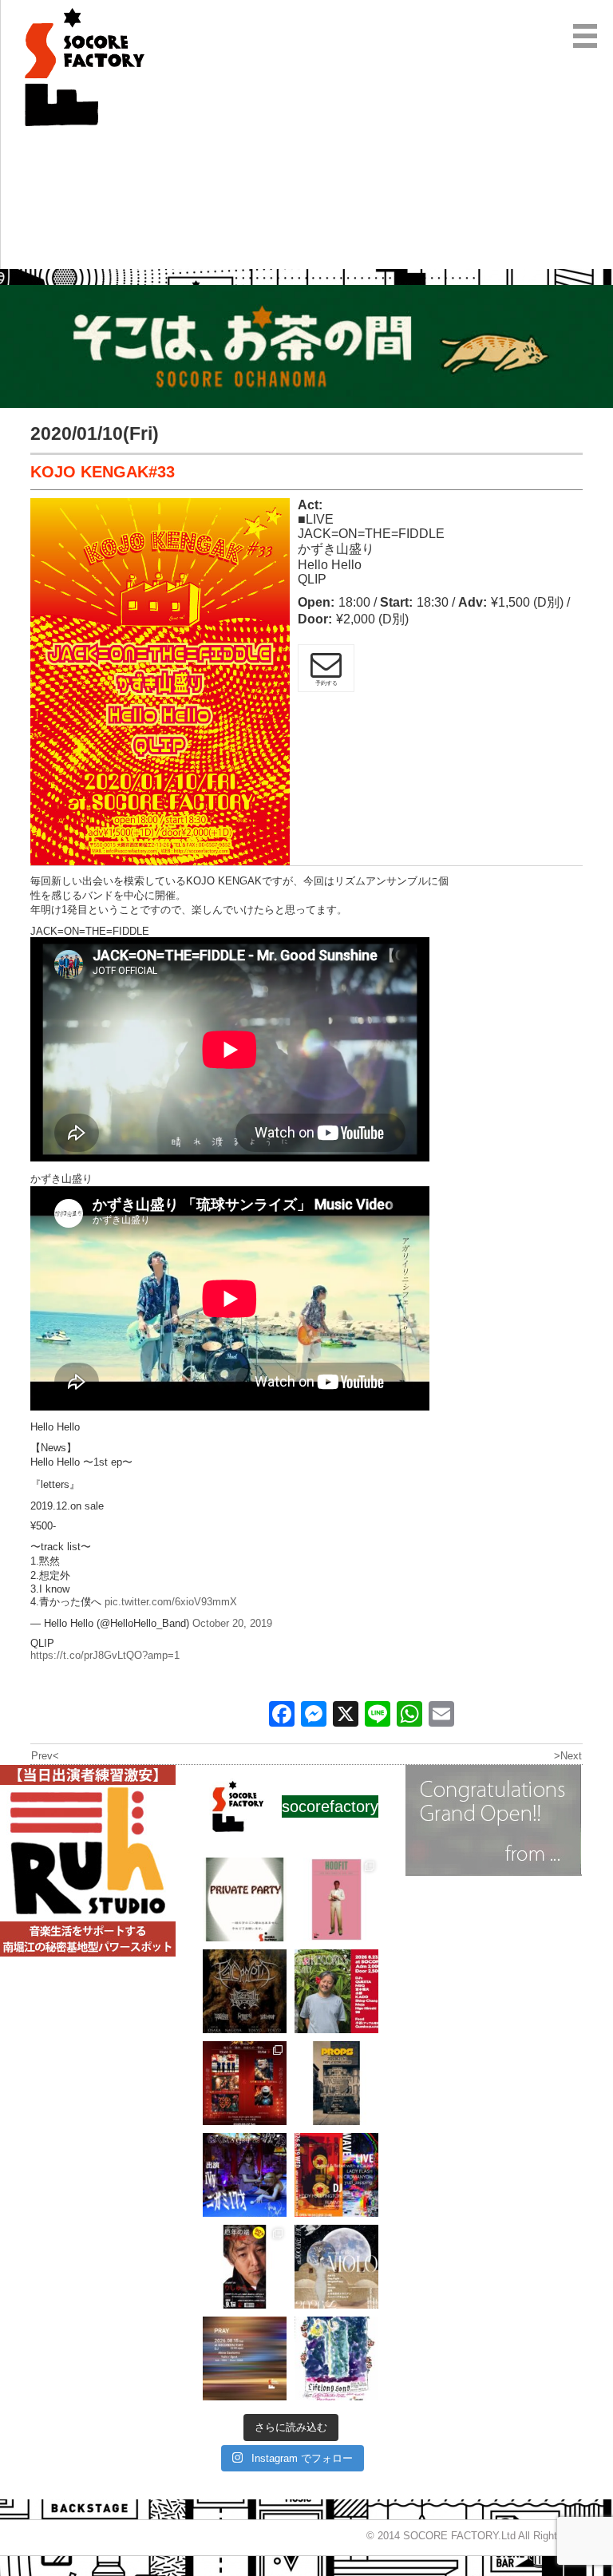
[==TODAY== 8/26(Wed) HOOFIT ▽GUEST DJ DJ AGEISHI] (336, 1899)
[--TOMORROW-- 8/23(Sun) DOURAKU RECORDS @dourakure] (336, 1991)
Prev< (45, 1756)
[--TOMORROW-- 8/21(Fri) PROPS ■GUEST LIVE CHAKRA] (336, 2083)
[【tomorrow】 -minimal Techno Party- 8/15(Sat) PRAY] (245, 2358)
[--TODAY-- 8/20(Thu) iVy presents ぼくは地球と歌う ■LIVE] (245, 2175)
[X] (346, 1716)
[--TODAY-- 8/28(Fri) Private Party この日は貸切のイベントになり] (245, 1899)
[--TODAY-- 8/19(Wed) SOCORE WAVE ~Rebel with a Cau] (336, 2175)
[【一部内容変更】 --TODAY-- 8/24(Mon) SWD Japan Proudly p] (245, 1991)
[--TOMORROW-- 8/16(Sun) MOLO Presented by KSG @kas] (336, 2267)
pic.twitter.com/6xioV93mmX (171, 1602)
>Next (568, 1756)
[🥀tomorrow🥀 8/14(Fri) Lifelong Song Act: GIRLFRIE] (336, 2358)
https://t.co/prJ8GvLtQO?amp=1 (105, 1655)
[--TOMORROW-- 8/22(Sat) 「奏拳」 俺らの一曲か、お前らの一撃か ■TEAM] (245, 2083)
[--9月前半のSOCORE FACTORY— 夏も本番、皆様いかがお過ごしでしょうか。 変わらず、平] (245, 2267)
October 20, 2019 (232, 1623)
